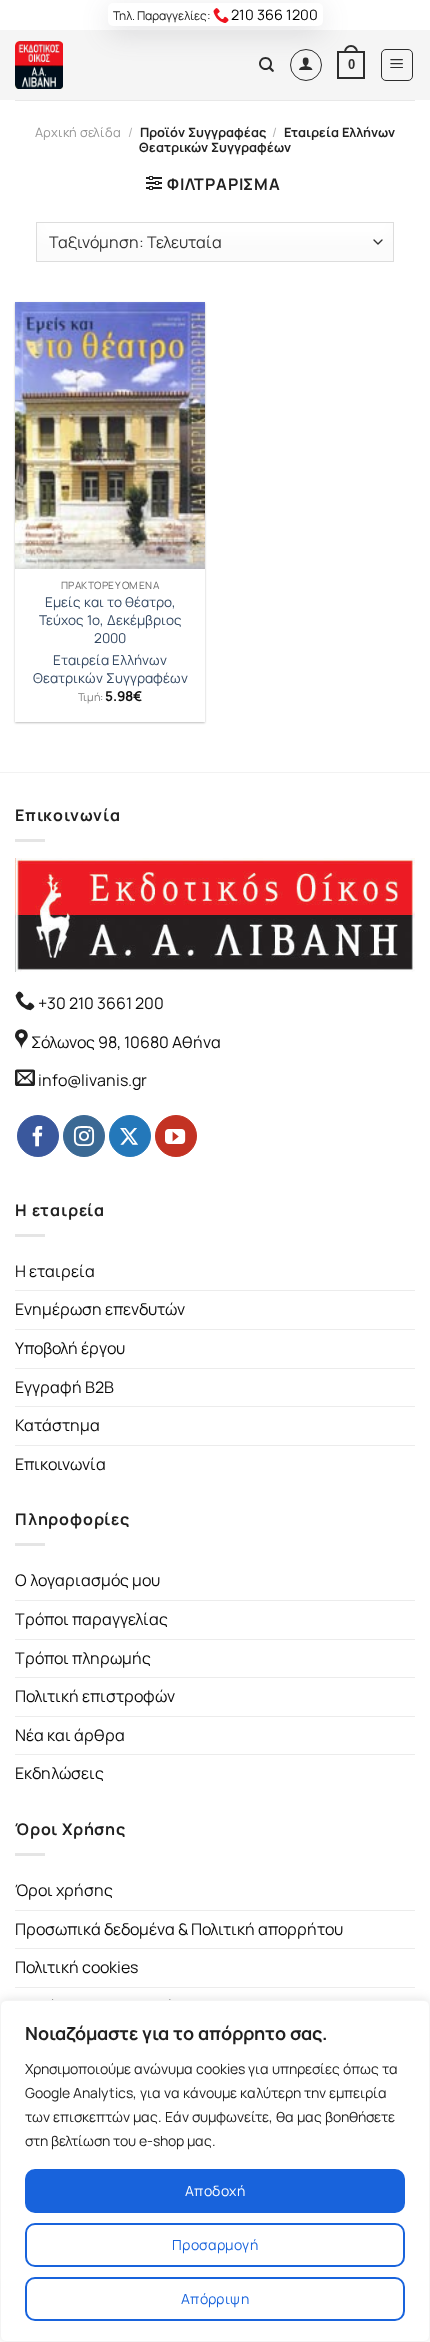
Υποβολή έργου (70, 1348)
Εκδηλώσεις (59, 1773)
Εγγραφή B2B (64, 1387)
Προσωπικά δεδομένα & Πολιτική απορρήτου (179, 1929)
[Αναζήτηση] (266, 65)
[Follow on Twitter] (130, 1136)
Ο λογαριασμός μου (87, 1580)
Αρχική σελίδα (78, 132)
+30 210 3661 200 (99, 1003)
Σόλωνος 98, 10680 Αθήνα (126, 1042)
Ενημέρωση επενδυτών (100, 1309)
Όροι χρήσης (64, 1890)
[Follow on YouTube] (176, 1136)
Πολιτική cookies (76, 1967)
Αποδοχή (215, 2190)
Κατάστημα (57, 1425)
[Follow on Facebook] (38, 1136)
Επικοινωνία (60, 1464)
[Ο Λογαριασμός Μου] (306, 65)
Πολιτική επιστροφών (95, 1696)
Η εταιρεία (55, 1271)
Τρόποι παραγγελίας (91, 1619)
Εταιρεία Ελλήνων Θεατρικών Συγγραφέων (110, 669)
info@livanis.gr (92, 1080)
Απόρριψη (215, 2298)
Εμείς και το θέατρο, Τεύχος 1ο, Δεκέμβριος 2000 (110, 620)
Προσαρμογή (215, 2244)
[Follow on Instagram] (84, 1136)
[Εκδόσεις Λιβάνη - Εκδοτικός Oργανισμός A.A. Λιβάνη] (82, 65)
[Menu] (397, 65)
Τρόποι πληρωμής (83, 1658)
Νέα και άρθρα (70, 1735)
